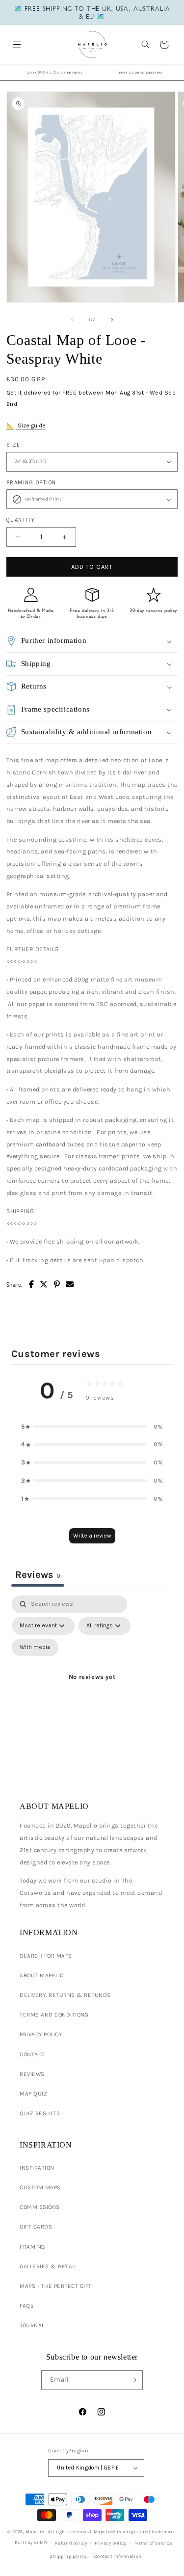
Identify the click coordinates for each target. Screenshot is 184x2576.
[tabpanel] (92, 1689)
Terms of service (153, 2543)
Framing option (31, 483)
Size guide (31, 425)
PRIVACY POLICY (41, 2034)
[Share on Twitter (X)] (44, 1285)
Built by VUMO (31, 2542)
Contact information (118, 2556)
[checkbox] (35, 1647)
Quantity (21, 520)
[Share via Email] (70, 1285)
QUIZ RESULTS (40, 2113)
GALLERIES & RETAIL (48, 2266)
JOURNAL (32, 2325)
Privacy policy (111, 2543)
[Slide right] (112, 320)
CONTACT (32, 2054)
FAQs (26, 2306)
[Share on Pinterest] (57, 1285)
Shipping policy (68, 2556)
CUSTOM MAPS (40, 2187)
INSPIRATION (37, 2168)
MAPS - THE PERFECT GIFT (56, 2286)
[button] (16, 44)
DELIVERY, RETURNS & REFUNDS (65, 1995)
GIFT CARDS (36, 2227)
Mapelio (35, 2532)
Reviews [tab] (38, 1575)
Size (13, 445)
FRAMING (32, 2247)
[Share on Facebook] (32, 1285)
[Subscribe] (133, 2380)
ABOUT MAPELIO (42, 1975)
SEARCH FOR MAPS (46, 1956)
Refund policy (71, 2543)
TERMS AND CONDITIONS (54, 2015)
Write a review (92, 1536)
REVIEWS (32, 2074)
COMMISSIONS (40, 2207)
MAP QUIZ (33, 2094)
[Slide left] (72, 320)
